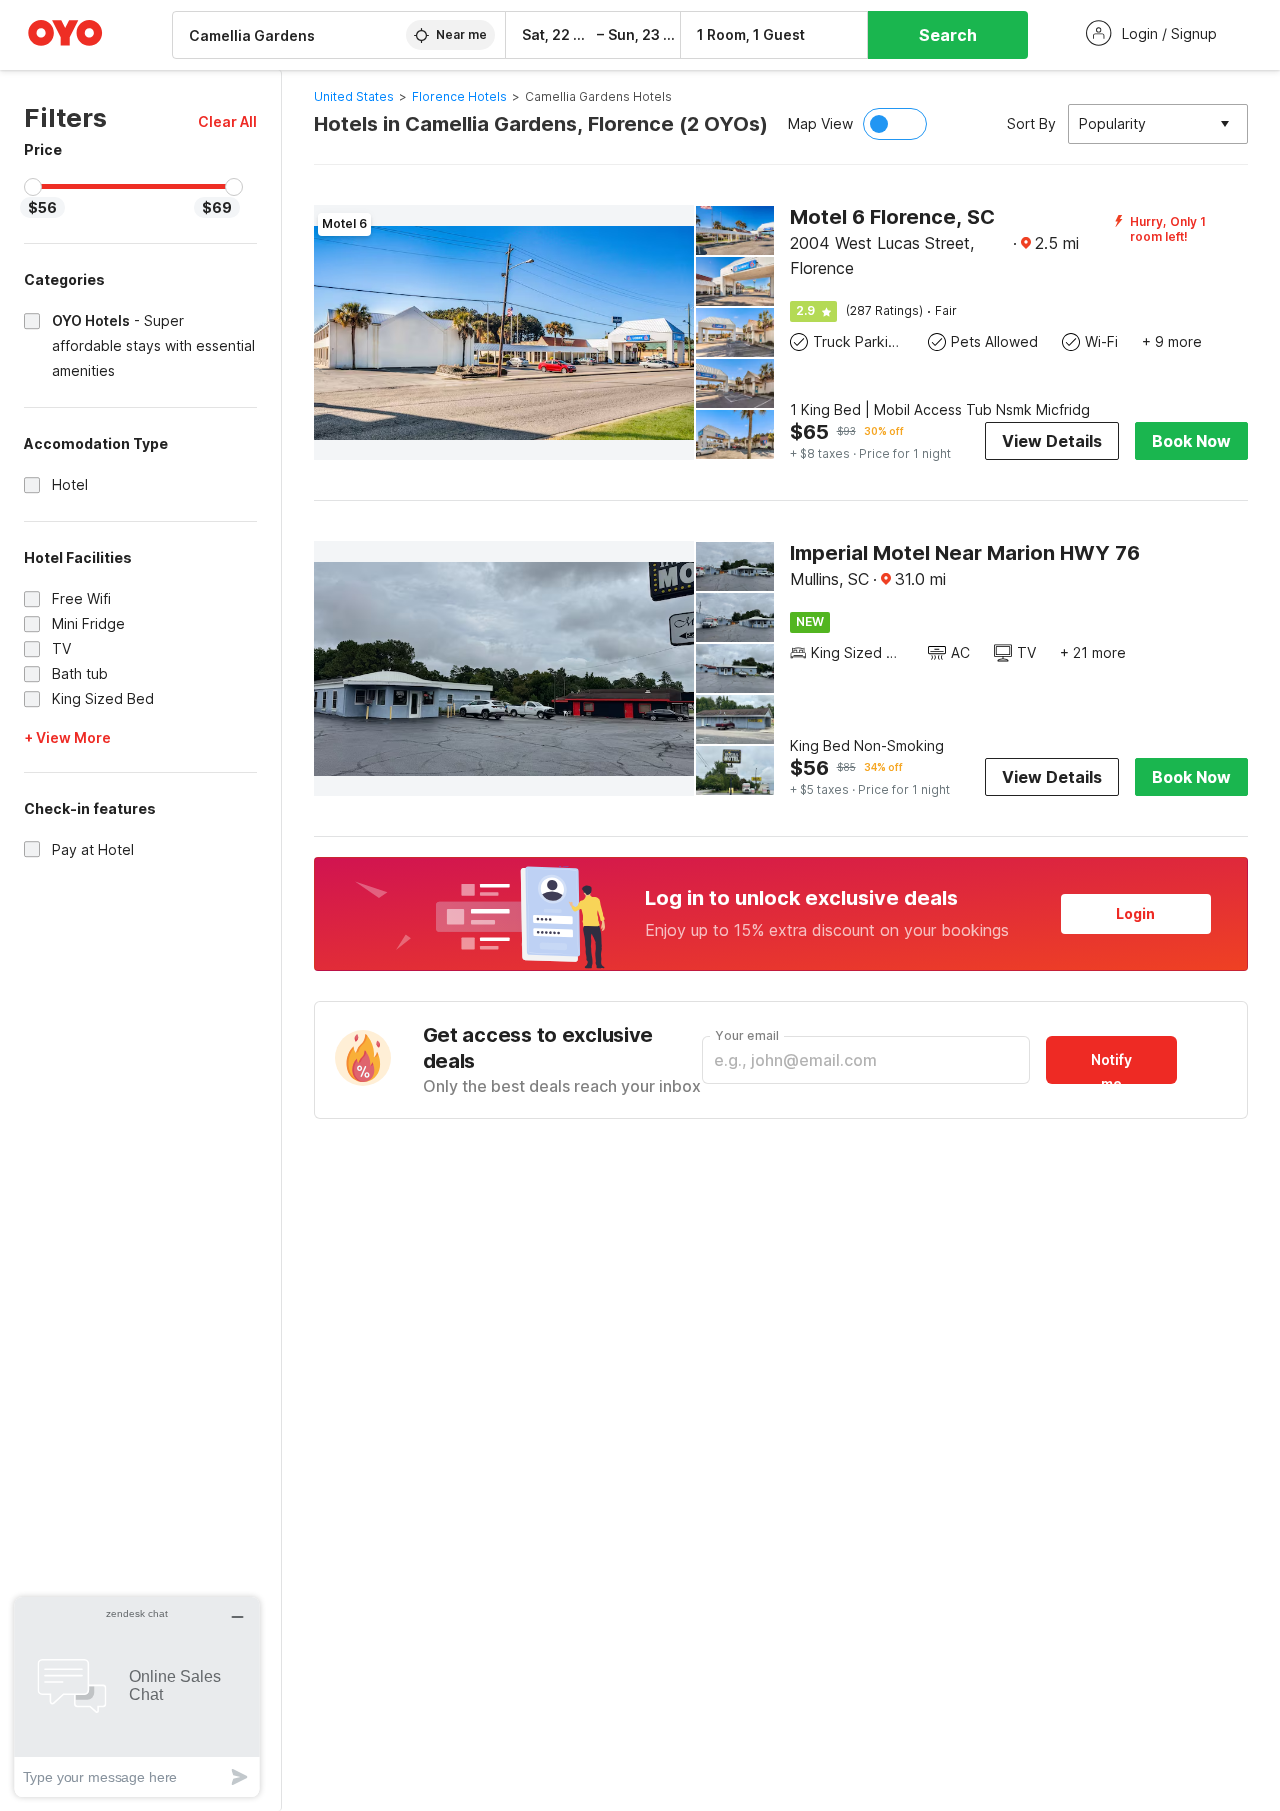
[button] (227, 121)
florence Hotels (459, 96)
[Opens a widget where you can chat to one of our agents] (137, 1696)
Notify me (1111, 1067)
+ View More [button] (67, 737)
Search (948, 35)
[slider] (33, 187)
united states (354, 96)
